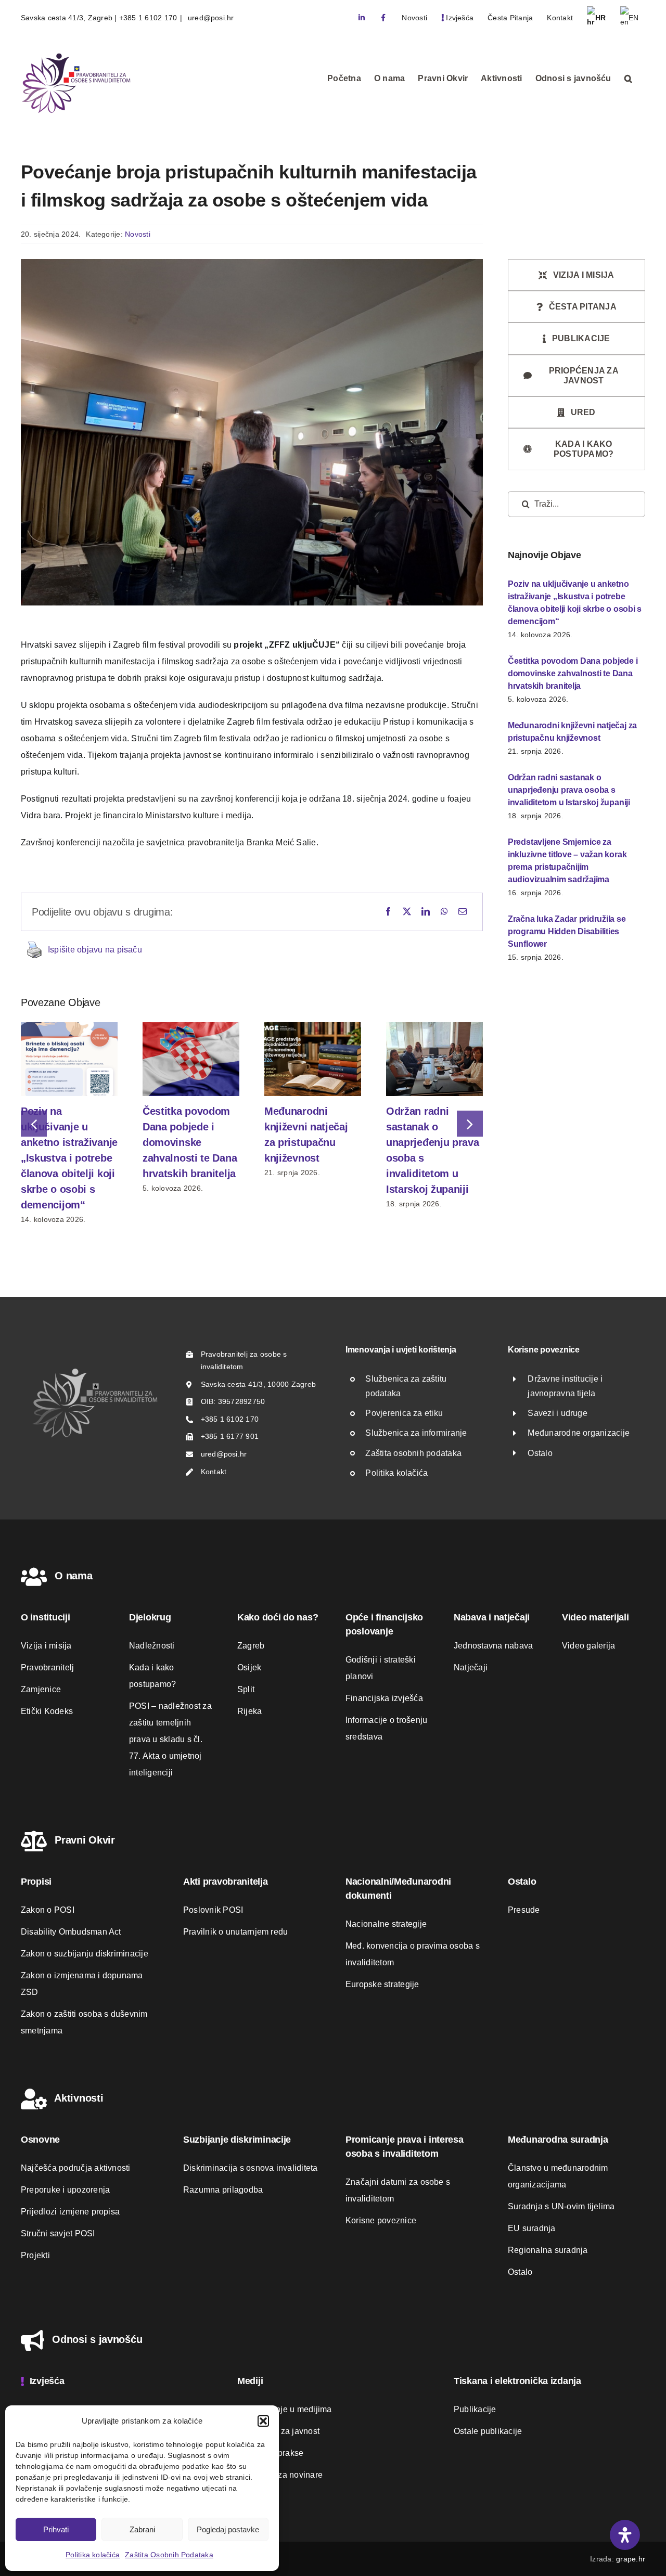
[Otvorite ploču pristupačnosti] (625, 2535)
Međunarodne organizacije (579, 1433)
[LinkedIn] (426, 912)
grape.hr (631, 2559)
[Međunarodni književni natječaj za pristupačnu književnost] (313, 1027)
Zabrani (142, 2529)
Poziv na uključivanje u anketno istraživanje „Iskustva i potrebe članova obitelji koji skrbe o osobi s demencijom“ (69, 1158)
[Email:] (463, 912)
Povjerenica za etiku (404, 1413)
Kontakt (214, 1472)
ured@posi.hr (210, 18)
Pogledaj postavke (228, 2529)
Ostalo (540, 1453)
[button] (263, 2421)
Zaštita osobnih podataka (413, 1453)
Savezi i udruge (558, 1413)
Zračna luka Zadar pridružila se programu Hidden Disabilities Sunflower (567, 931)
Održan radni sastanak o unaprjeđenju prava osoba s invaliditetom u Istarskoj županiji (569, 790)
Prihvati (56, 2529)
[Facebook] (388, 912)
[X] (407, 912)
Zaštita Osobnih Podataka (169, 2555)
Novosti (138, 234)
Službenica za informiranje (416, 1433)
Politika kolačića (93, 2555)
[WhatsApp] (444, 912)
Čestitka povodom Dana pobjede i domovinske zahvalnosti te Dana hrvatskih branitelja (190, 1142)
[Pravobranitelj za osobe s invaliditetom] (95, 1371)
